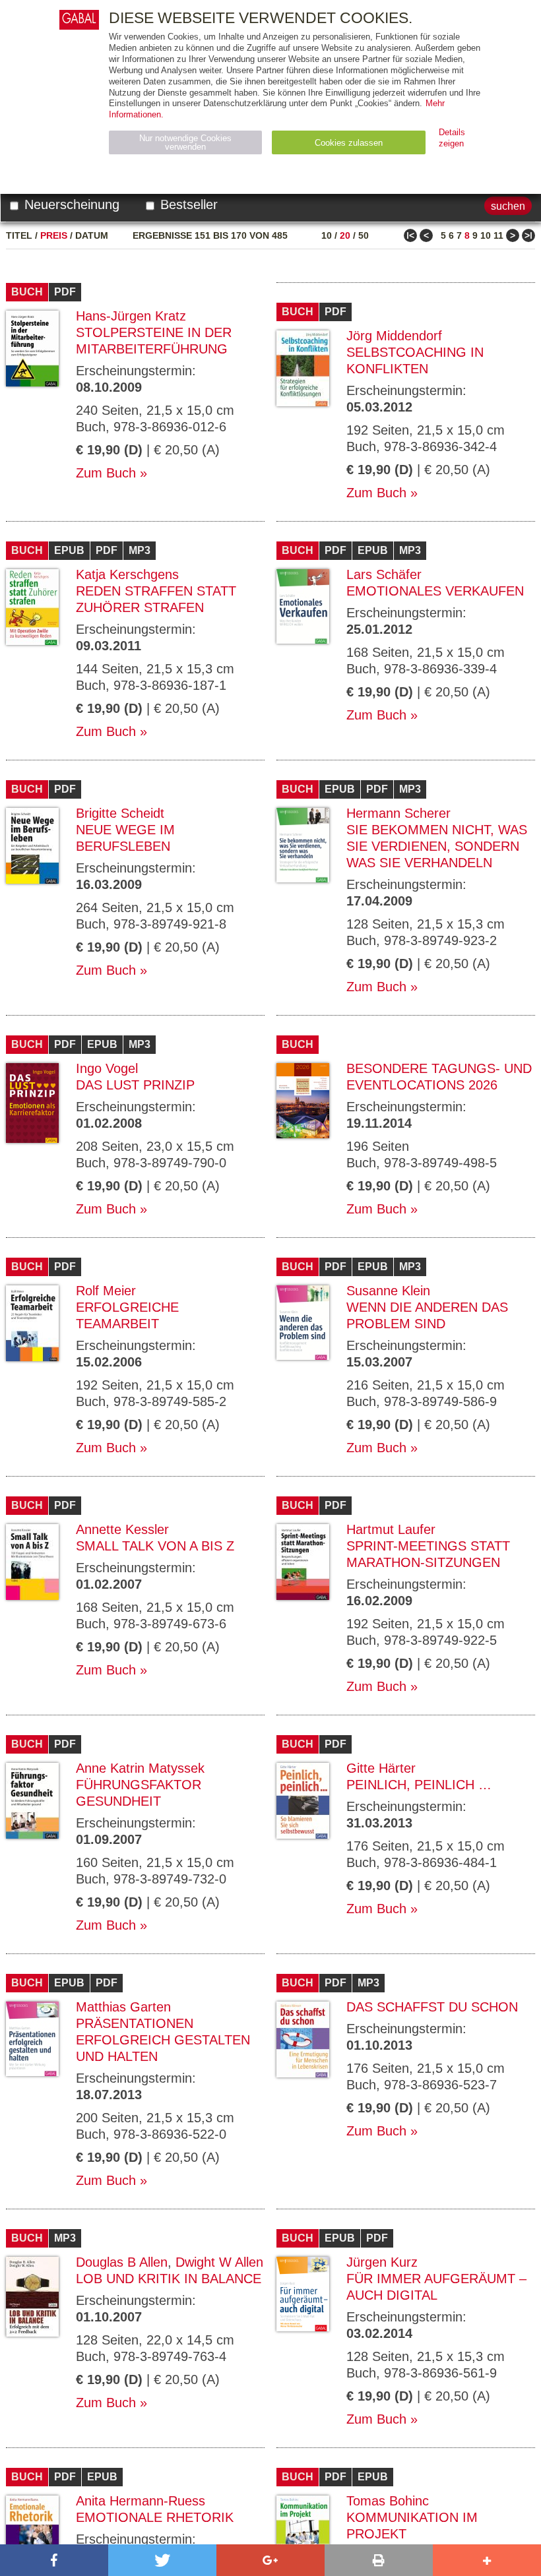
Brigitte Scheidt (120, 813)
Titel (19, 235)
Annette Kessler (122, 1529)
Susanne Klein (388, 1291)
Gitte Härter (381, 1768)
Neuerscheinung (70, 204)
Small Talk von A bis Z (155, 1546)
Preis (54, 235)
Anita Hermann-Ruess (141, 2501)
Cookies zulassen (349, 143)
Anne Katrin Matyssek (140, 1768)
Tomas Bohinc (388, 2501)
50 (364, 235)
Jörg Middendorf (394, 336)
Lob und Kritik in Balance (169, 2279)
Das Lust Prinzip (135, 1085)
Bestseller (187, 204)
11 (498, 235)
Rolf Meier (106, 1291)
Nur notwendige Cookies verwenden (185, 142)
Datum (92, 235)
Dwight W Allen (219, 2262)
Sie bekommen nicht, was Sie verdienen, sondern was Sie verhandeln (437, 846)
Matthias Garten (123, 2007)
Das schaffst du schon (432, 2007)
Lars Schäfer (384, 574)
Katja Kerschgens (127, 574)
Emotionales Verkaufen (435, 591)
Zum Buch (106, 473)
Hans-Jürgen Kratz (131, 316)
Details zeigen (452, 138)
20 (345, 235)
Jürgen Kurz (382, 2262)
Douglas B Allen (122, 2262)
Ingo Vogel (107, 1068)
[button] (54, 2560)
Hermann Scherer (398, 813)
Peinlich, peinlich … (419, 1785)
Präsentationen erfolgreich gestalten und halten (163, 2040)
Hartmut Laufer (391, 1529)
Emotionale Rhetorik (155, 2517)
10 (327, 235)
